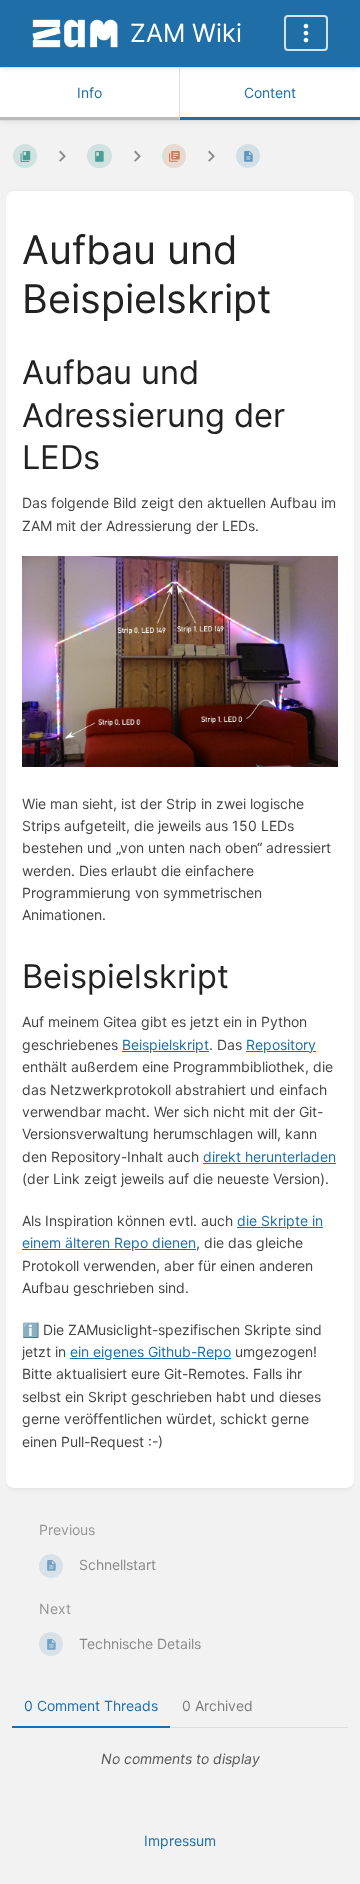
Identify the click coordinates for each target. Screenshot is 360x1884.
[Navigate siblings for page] (211, 155)
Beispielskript (165, 1044)
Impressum (180, 1840)
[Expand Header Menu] (306, 33)
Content (270, 92)
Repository (281, 1044)
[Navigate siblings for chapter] (137, 155)
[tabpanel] (180, 1759)
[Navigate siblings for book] (62, 155)
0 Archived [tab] (217, 1705)
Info (89, 92)
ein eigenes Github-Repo (150, 1351)
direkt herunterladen (269, 1156)
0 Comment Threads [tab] (91, 1705)
